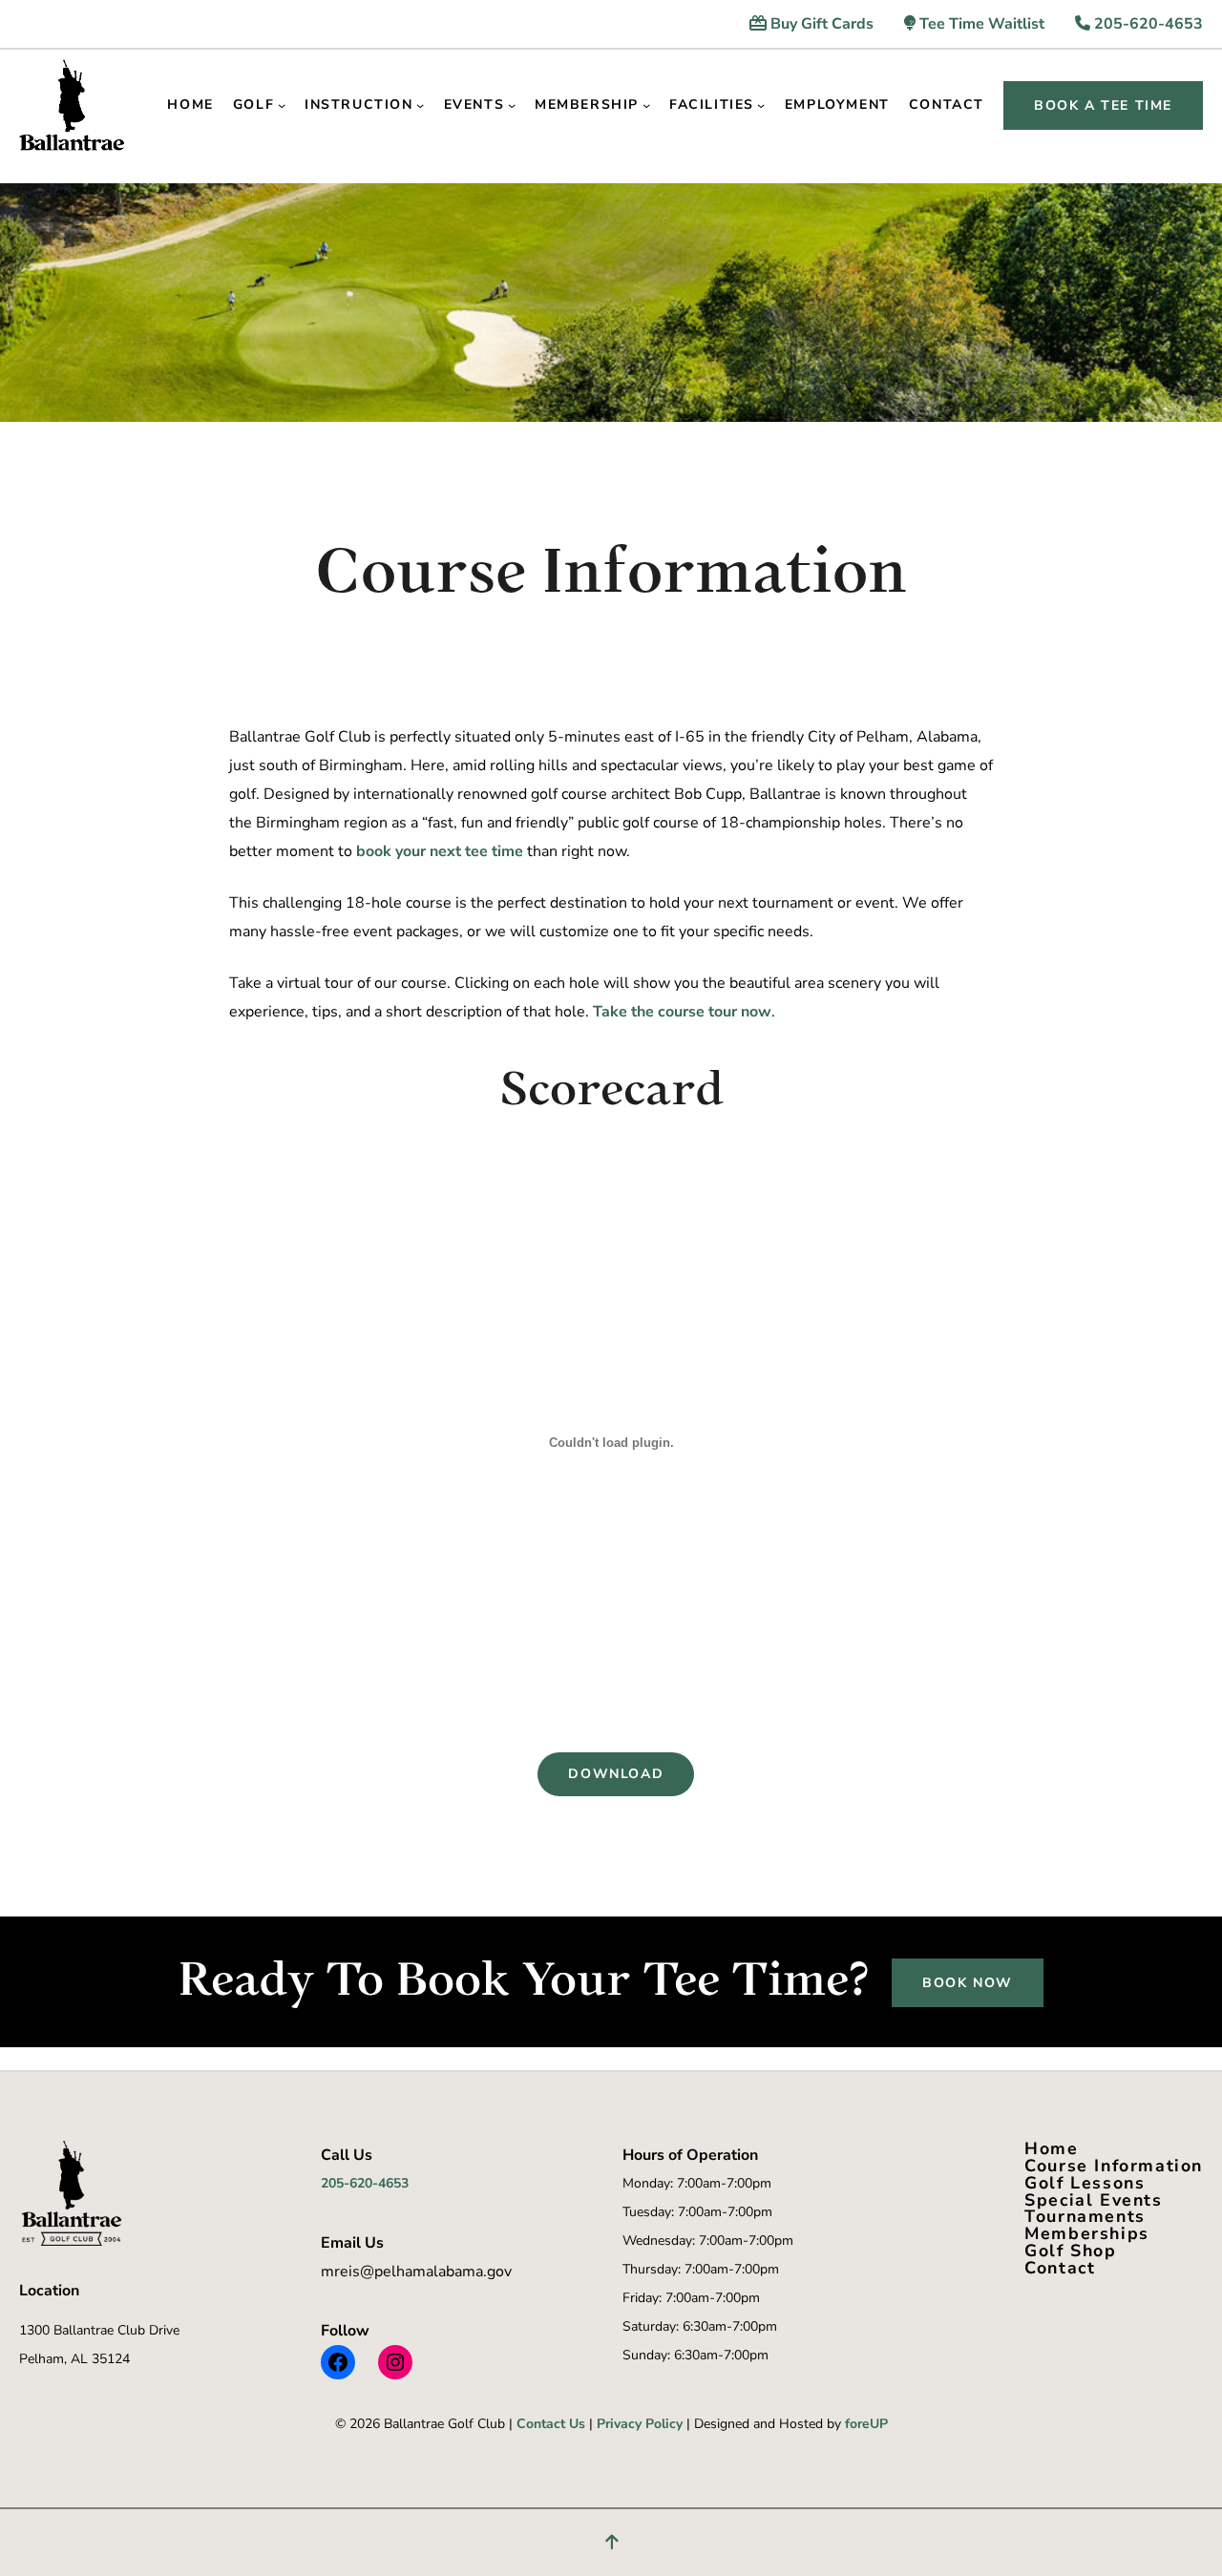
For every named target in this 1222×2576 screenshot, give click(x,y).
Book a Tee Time (1103, 105)
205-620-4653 (1147, 24)
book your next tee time (440, 851)
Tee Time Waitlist (980, 24)
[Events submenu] (512, 105)
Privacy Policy (640, 2424)
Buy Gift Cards (820, 24)
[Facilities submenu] (761, 105)
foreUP (866, 2424)
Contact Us (551, 2424)
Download (616, 1774)
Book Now (968, 1983)
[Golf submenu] (282, 105)
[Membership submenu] (646, 105)
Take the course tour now (682, 1012)
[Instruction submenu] (420, 105)
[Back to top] (611, 2543)
